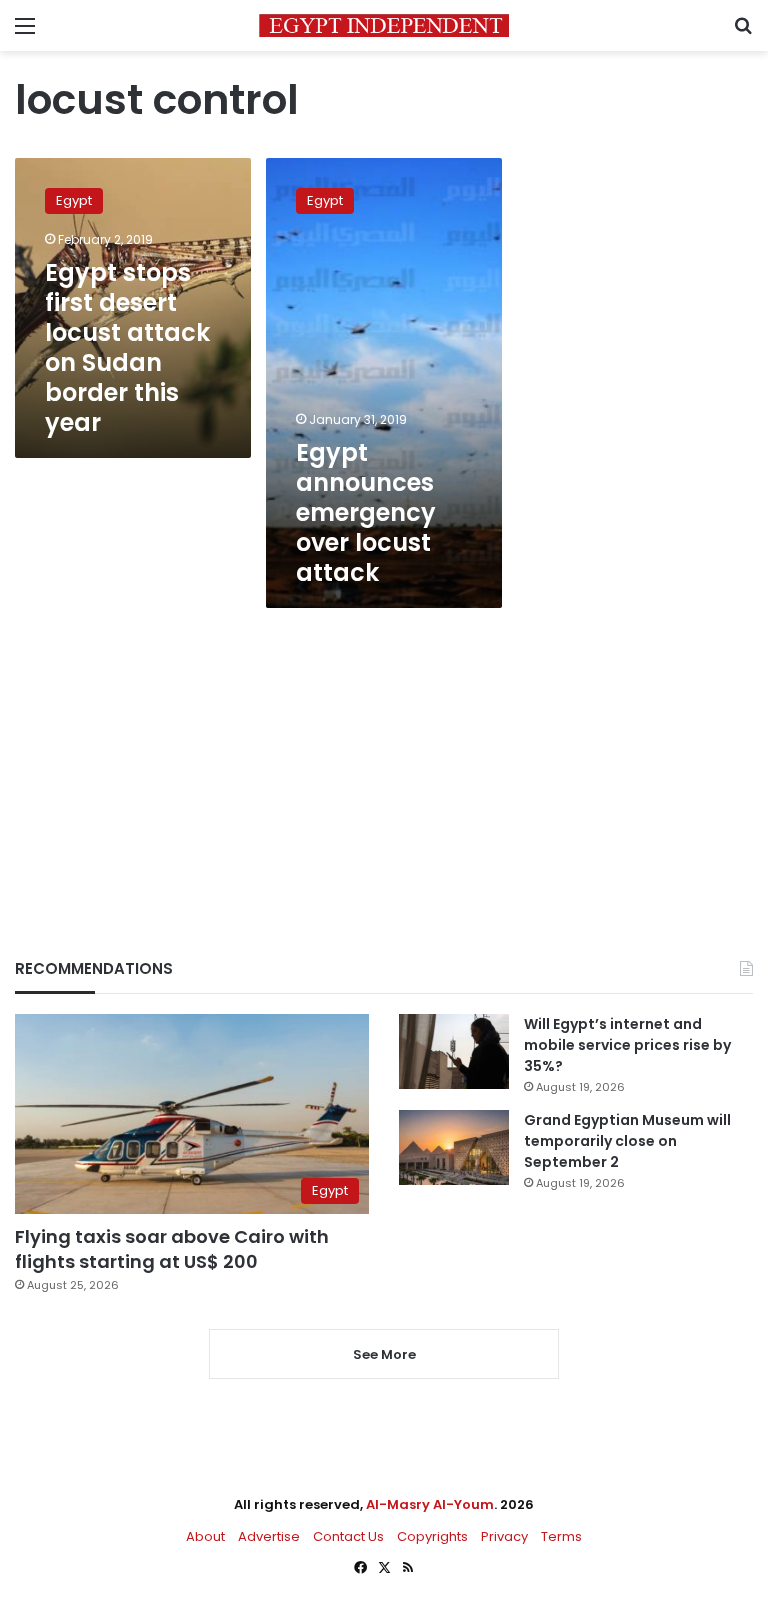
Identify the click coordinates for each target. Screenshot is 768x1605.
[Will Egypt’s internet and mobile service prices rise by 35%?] (454, 1051)
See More (384, 1354)
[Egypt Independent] (384, 25)
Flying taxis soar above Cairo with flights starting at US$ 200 (172, 1249)
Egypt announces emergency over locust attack (366, 512)
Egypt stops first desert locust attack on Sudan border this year (127, 347)
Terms (561, 1536)
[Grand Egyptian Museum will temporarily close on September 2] (454, 1147)
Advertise (269, 1536)
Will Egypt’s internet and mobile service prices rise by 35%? (627, 1045)
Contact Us (348, 1536)
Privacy (504, 1536)
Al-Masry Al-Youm (430, 1504)
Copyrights (432, 1536)
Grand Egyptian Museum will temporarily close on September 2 (627, 1141)
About (205, 1536)
